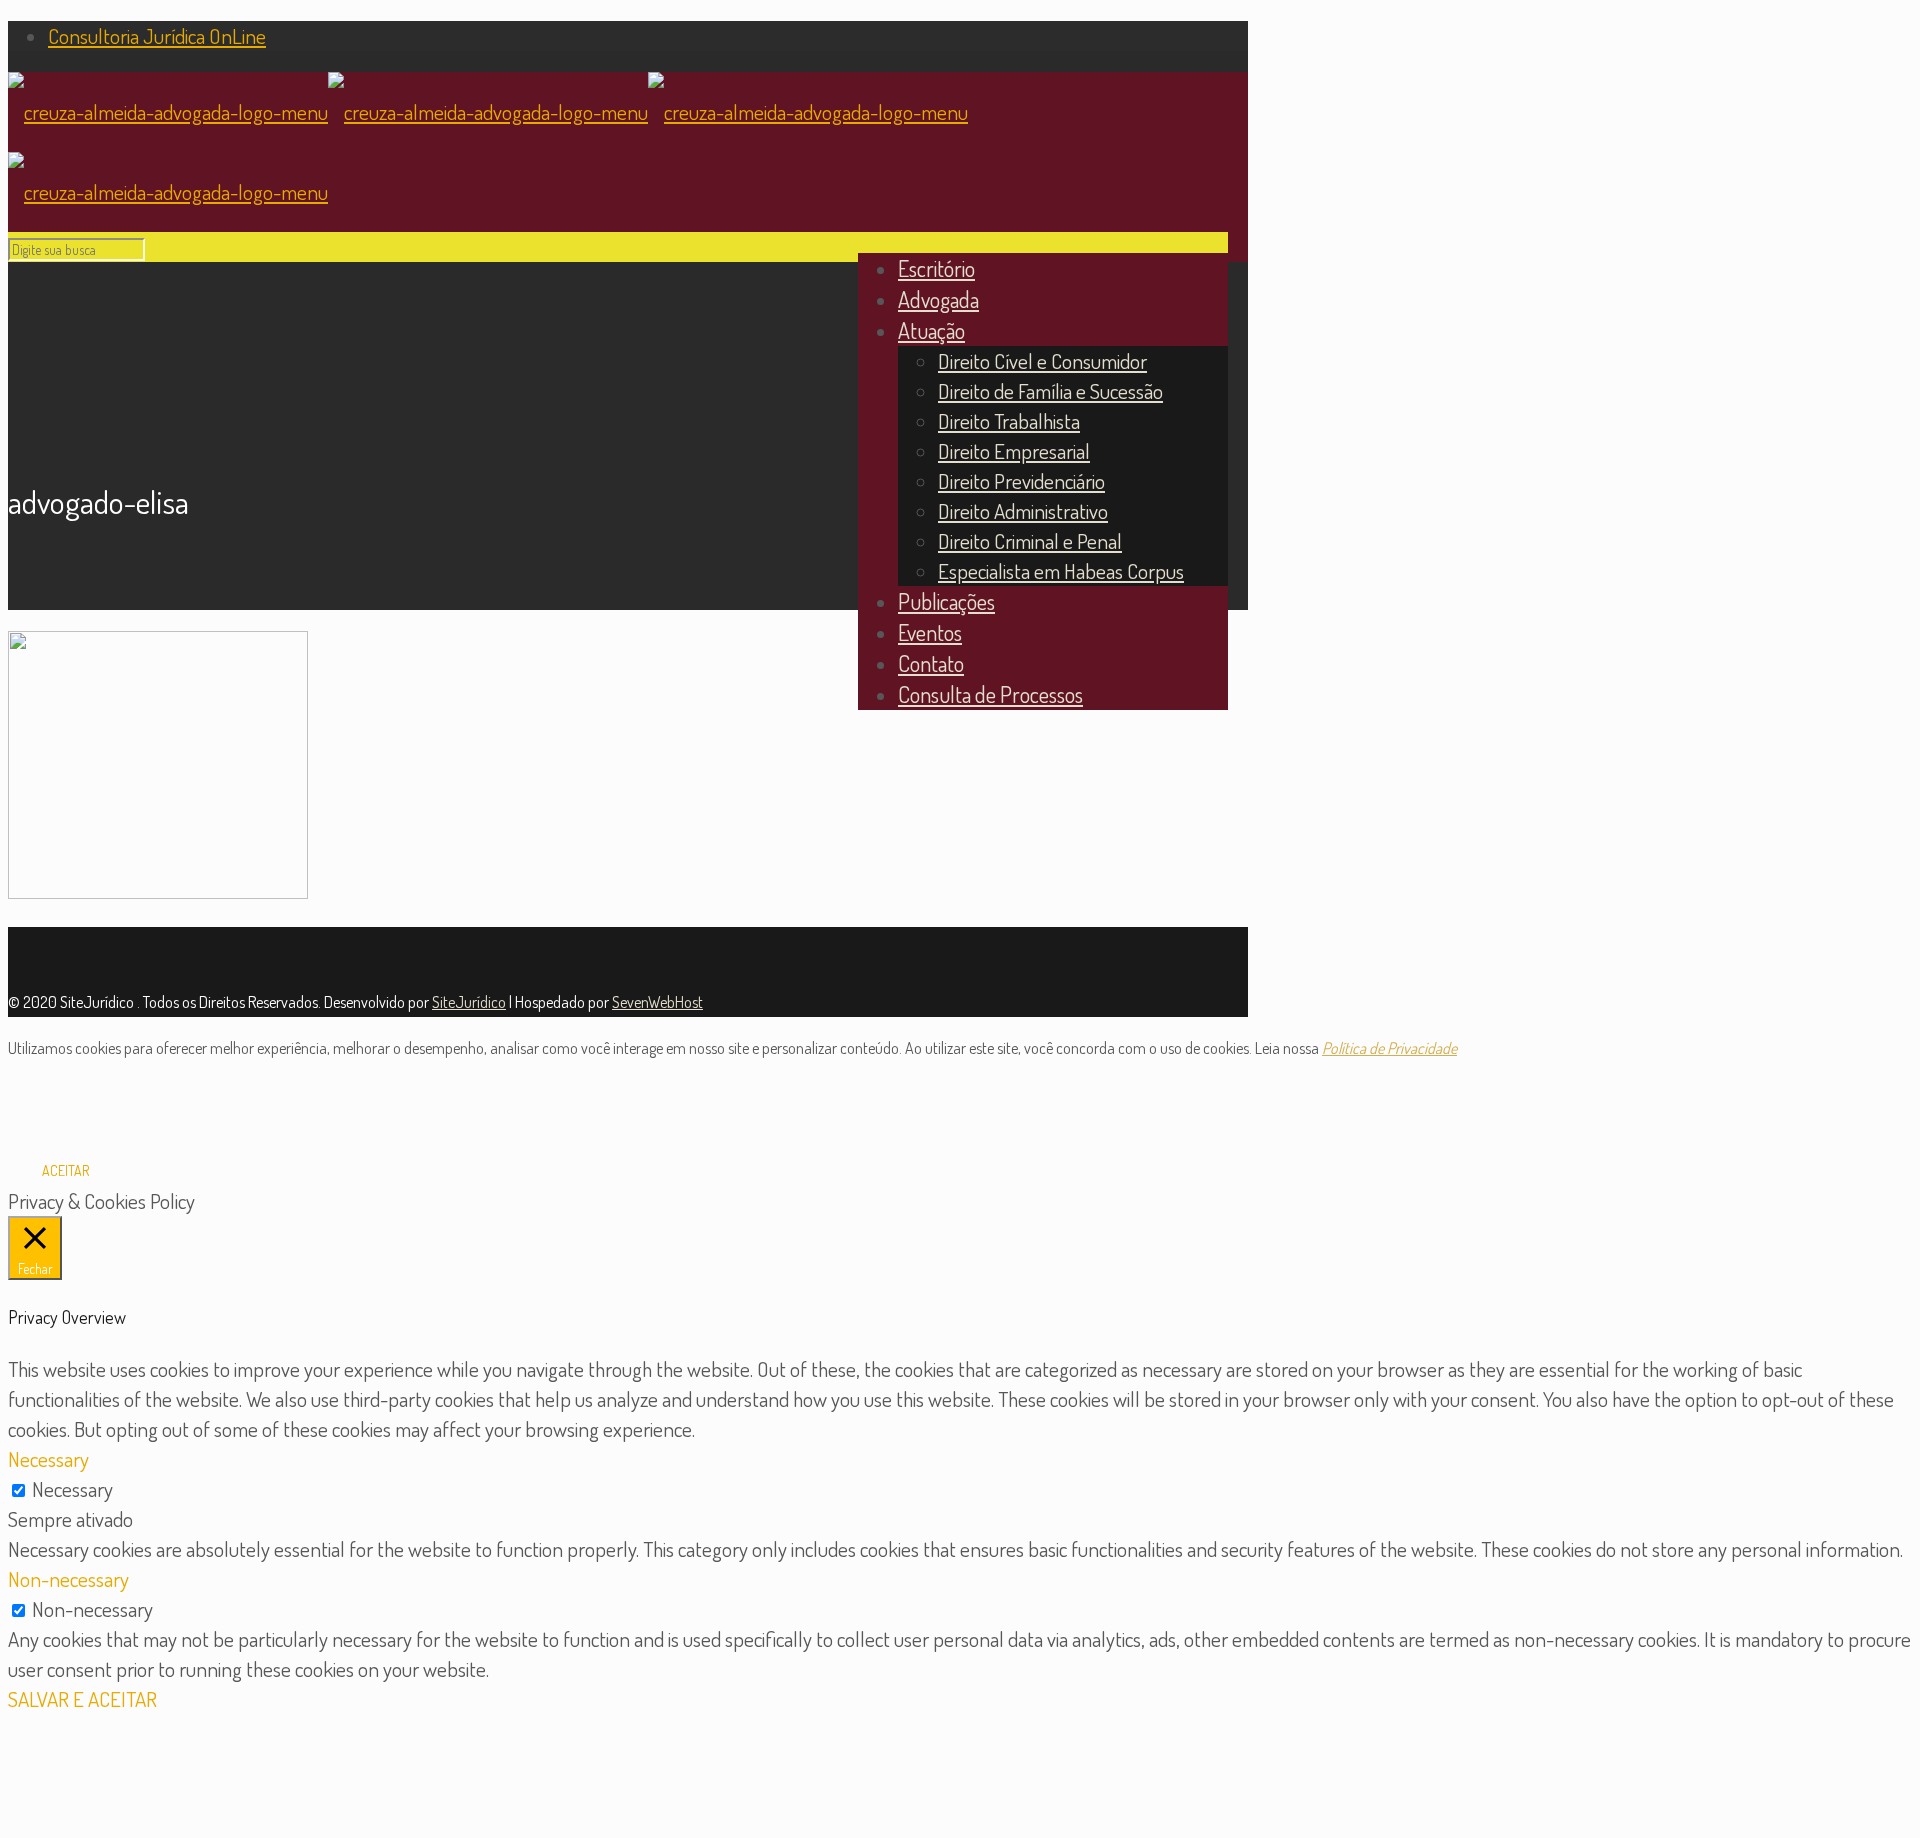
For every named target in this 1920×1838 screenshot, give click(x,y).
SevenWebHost (657, 1002)
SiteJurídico (469, 1002)
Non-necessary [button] (68, 1578)
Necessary (72, 1488)
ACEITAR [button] (65, 1170)
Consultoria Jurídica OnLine (157, 35)
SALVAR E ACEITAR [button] (82, 1698)
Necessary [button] (48, 1458)
